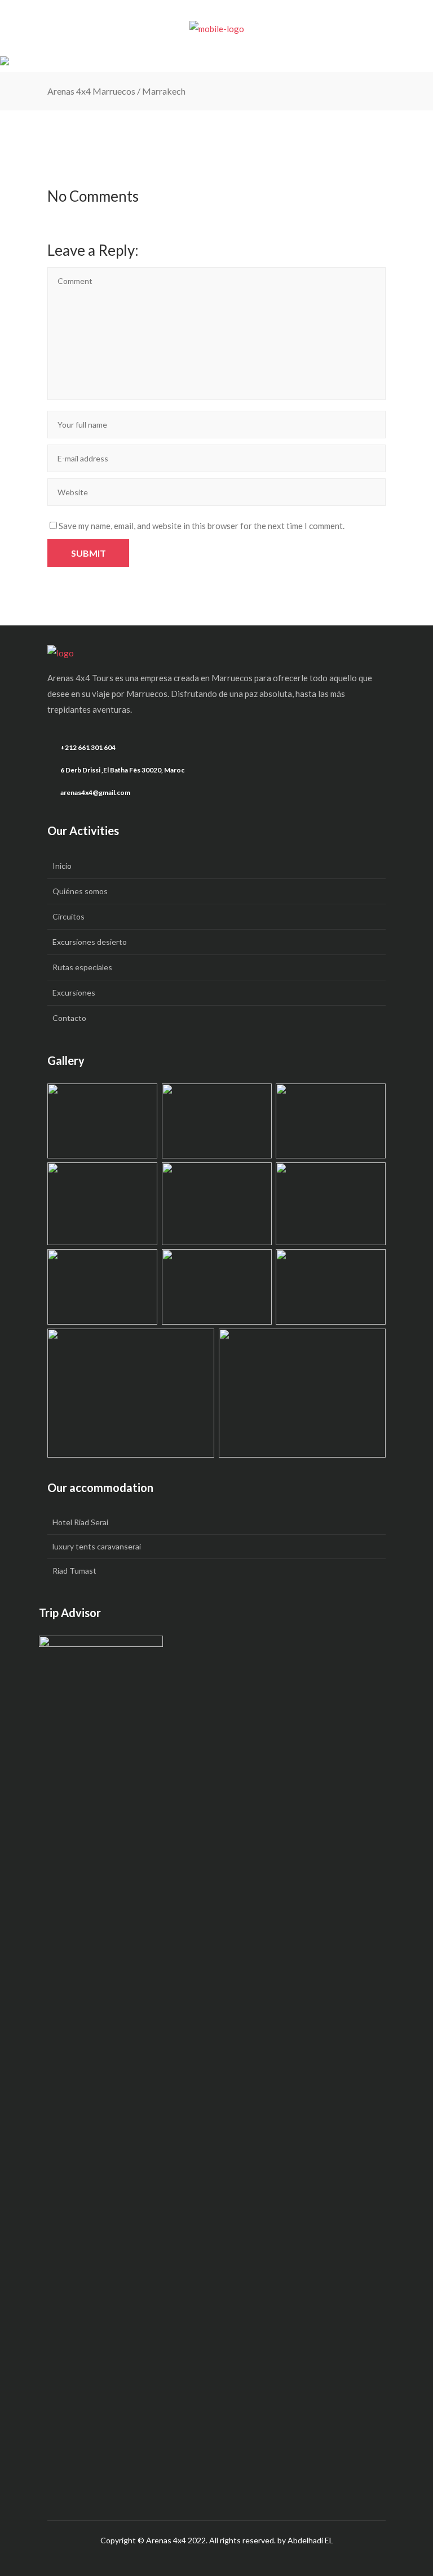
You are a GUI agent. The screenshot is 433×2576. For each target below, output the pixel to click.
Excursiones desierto (90, 942)
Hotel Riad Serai (80, 1522)
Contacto (69, 1018)
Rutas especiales (82, 967)
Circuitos (69, 916)
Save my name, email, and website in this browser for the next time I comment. (202, 526)
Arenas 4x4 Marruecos (91, 91)
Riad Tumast (74, 1571)
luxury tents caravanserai (97, 1546)
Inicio (62, 866)
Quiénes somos (80, 891)
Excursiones (74, 992)
